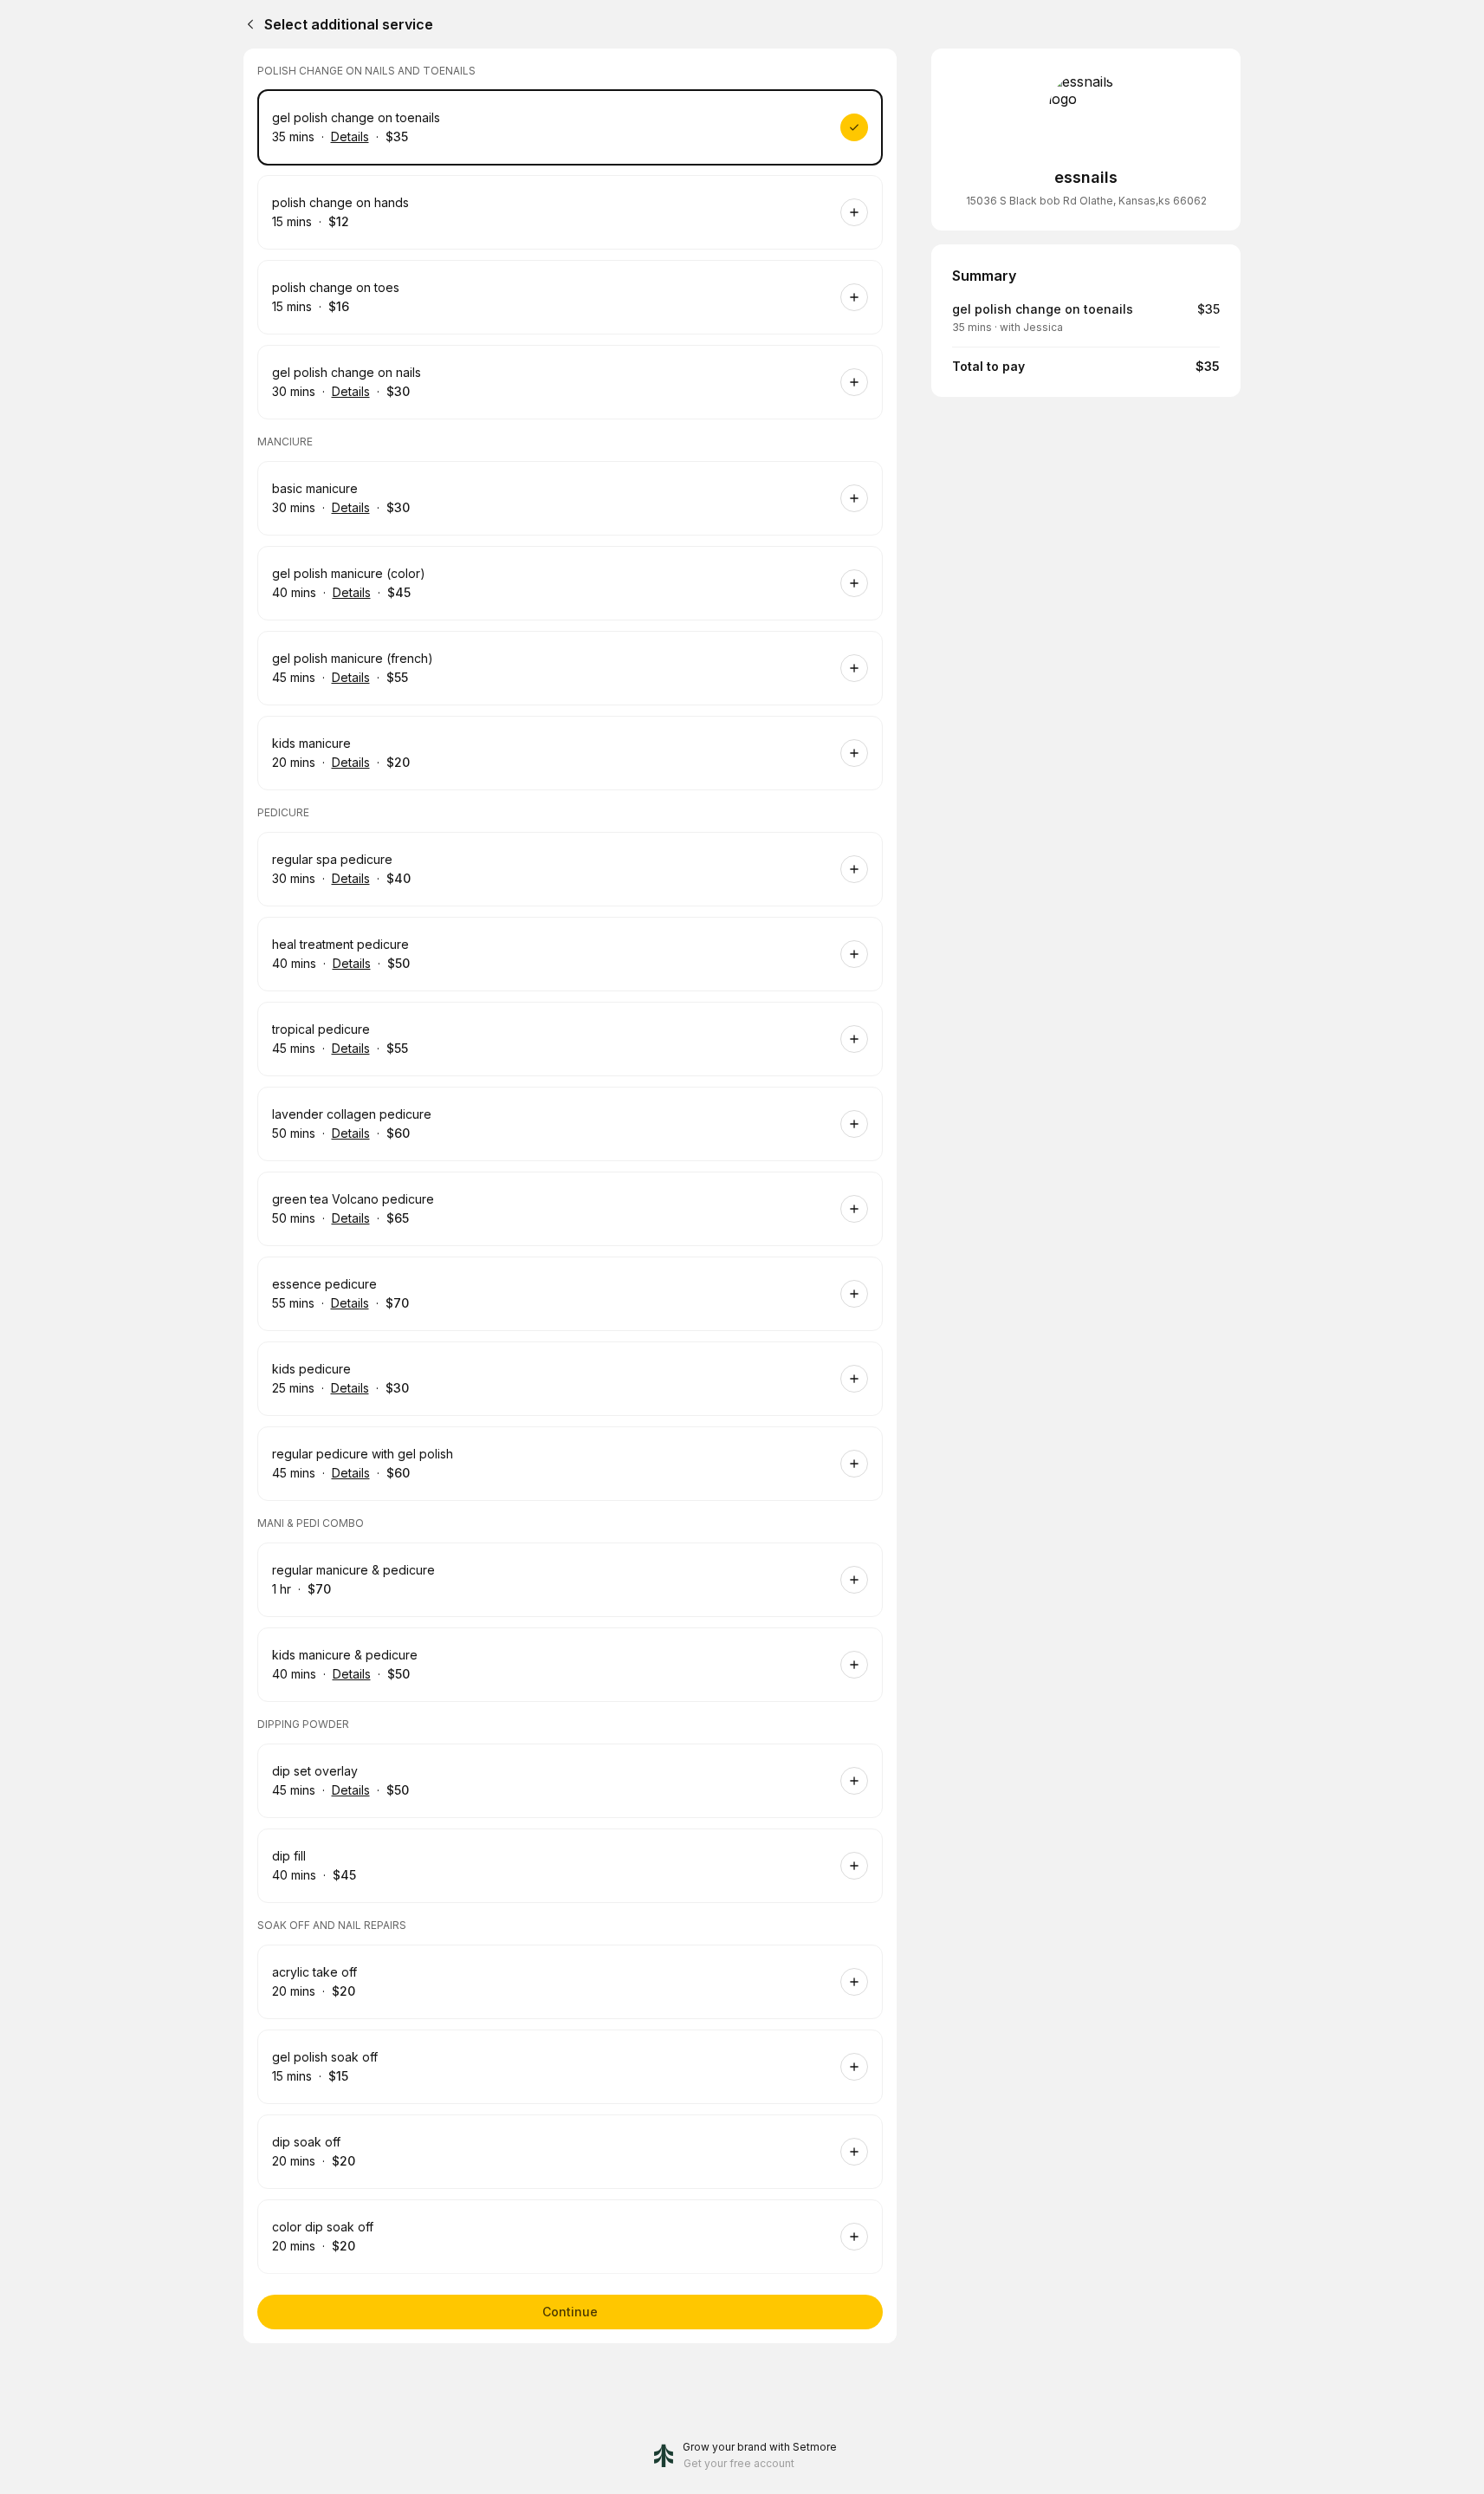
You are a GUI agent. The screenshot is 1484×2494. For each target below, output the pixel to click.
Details (350, 136)
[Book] (854, 127)
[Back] (247, 24)
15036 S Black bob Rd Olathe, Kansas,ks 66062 (1086, 201)
